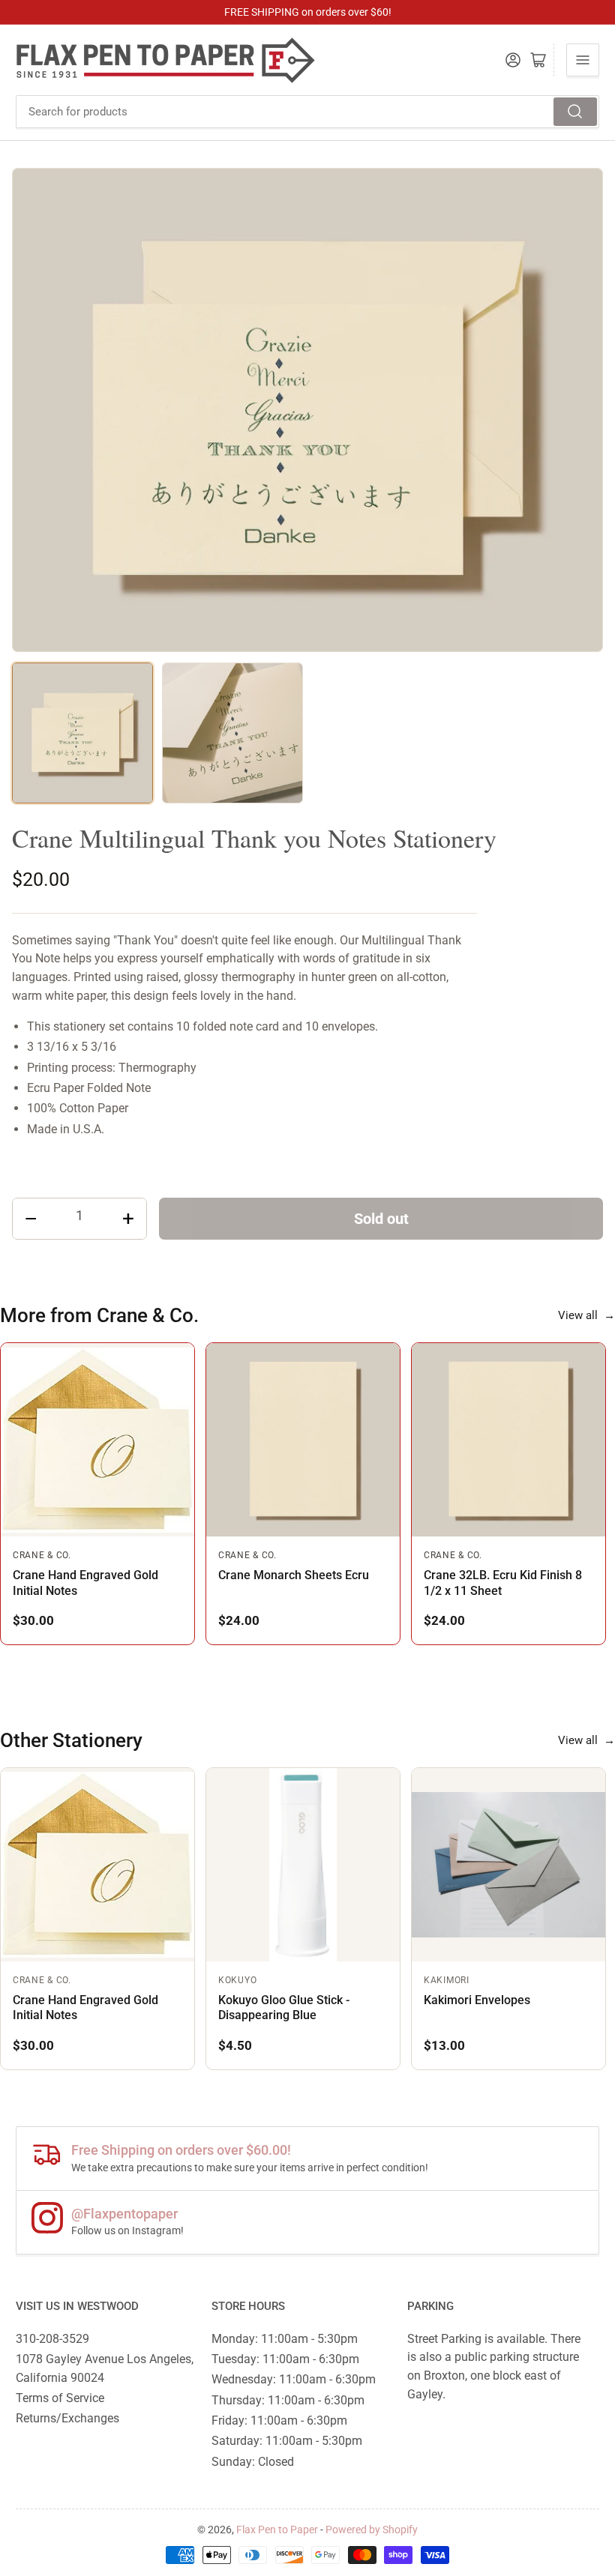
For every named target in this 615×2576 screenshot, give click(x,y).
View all (586, 1315)
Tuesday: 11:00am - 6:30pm (285, 2359)
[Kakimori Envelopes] (508, 1865)
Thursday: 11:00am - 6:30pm (288, 2400)
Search (575, 112)
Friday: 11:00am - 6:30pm (279, 2420)
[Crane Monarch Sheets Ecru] (303, 1440)
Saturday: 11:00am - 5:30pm (287, 2441)
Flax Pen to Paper (277, 2530)
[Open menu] (583, 60)
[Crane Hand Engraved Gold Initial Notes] (97, 1440)
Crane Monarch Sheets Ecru (294, 1575)
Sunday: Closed (253, 2462)
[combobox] (307, 112)
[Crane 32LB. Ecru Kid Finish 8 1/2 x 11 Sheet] (508, 1440)
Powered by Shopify (372, 2530)
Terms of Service (60, 2398)
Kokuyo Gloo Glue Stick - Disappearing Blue (284, 2008)
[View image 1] (82, 733)
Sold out (381, 1219)
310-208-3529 (52, 2339)
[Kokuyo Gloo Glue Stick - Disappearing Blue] (303, 1865)
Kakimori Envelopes (477, 2000)
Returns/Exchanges (67, 2418)
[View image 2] (232, 733)
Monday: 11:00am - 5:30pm (285, 2339)
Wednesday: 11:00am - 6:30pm (294, 2379)
